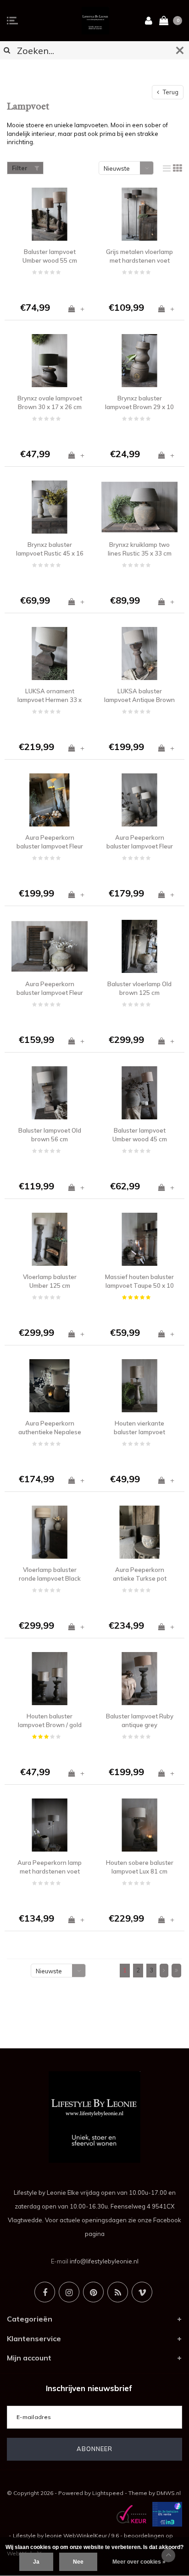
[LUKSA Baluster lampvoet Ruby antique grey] (139, 1679)
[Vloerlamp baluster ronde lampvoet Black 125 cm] (50, 1532)
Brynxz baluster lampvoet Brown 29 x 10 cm (139, 403)
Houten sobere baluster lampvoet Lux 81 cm (140, 1867)
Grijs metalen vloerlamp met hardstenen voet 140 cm (139, 256)
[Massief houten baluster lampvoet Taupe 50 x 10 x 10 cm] (139, 1239)
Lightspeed (108, 2493)
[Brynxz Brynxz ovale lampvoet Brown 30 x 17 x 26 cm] (50, 361)
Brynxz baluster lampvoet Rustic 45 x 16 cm (50, 549)
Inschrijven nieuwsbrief (89, 2388)
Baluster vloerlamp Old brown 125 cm (139, 988)
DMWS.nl (169, 2493)
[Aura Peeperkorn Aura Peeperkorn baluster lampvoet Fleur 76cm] (50, 800)
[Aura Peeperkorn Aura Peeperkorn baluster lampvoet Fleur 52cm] (50, 946)
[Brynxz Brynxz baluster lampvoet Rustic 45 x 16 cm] (50, 507)
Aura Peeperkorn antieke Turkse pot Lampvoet (140, 1574)
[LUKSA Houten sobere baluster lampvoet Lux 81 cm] (139, 1825)
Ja (36, 2562)
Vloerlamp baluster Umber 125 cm (50, 1281)
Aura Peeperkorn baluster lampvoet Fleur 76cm (50, 842)
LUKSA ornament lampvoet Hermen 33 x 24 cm (50, 696)
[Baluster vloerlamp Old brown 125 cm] (139, 946)
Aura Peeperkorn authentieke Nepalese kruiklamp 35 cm (50, 1428)
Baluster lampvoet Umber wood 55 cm (50, 256)
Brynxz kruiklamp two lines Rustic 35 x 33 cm (140, 549)
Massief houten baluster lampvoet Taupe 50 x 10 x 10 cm (139, 1281)
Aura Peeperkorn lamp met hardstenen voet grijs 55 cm (50, 1867)
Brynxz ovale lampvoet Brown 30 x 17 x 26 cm (50, 402)
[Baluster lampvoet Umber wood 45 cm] (139, 1093)
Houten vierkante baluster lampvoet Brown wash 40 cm (139, 1428)
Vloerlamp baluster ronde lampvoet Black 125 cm (50, 1574)
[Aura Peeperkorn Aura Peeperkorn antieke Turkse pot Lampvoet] (139, 1532)
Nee (78, 2562)
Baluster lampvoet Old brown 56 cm (50, 1135)
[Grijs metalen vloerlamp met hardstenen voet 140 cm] (139, 214)
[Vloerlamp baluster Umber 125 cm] (50, 1239)
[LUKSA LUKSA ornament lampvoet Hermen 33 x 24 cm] (50, 653)
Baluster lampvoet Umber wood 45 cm (140, 1135)
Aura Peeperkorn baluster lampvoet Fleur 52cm (50, 988)
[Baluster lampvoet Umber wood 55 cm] (50, 214)
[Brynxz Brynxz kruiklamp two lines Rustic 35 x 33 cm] (139, 507)
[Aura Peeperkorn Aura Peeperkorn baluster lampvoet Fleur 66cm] (139, 800)
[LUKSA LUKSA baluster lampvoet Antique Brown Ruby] (139, 653)
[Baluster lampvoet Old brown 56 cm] (50, 1093)
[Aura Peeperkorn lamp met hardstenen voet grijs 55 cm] (50, 1825)
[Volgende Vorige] (164, 1971)
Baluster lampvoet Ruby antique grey (140, 1720)
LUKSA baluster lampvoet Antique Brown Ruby (139, 696)
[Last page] (176, 1971)
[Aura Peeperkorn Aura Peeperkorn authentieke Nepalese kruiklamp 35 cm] (50, 1386)
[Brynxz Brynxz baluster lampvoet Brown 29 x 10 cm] (139, 361)
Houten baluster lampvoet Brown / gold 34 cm (50, 1721)
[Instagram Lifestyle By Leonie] (69, 2292)
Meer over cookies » (139, 2562)
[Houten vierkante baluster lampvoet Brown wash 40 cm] (139, 1386)
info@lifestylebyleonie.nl (104, 2261)
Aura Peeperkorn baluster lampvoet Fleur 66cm (140, 842)
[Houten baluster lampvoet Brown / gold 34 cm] (50, 1679)
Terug (170, 92)
